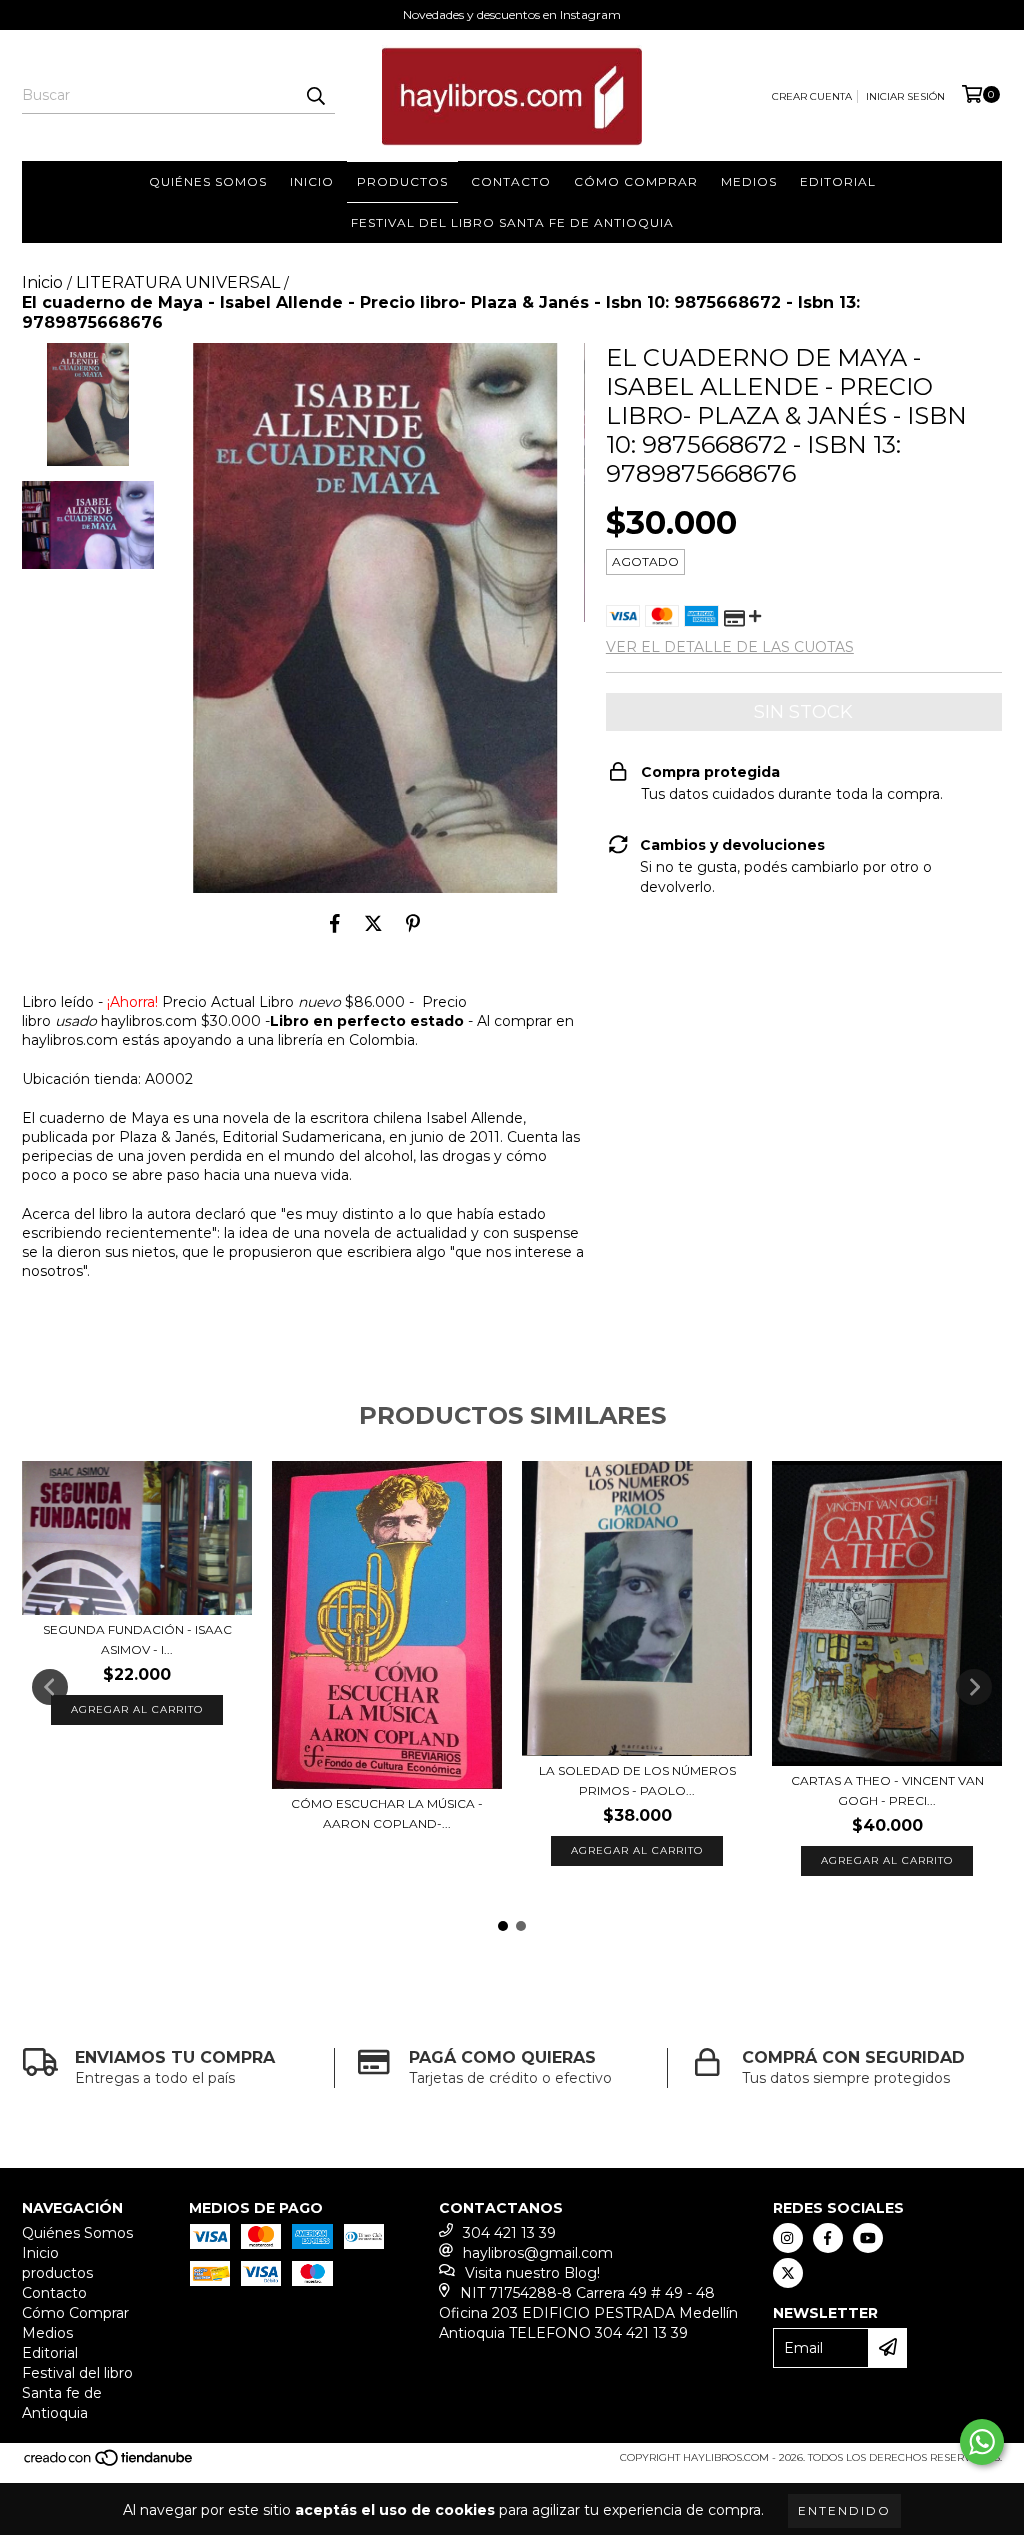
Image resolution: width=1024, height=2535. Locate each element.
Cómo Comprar (636, 181)
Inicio (312, 181)
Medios (749, 181)
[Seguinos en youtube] (868, 2238)
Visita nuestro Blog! (532, 2273)
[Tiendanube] (109, 2464)
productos (402, 181)
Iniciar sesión (905, 96)
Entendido (844, 2510)
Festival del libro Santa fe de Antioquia (512, 222)
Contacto (511, 181)
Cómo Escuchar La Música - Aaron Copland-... (387, 1813)
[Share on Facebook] (335, 923)
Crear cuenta (812, 96)
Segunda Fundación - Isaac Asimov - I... (137, 1639)
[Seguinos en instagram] (788, 2238)
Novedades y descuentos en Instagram (512, 14)
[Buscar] (315, 96)
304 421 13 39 (509, 2233)
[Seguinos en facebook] (828, 2238)
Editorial (838, 181)
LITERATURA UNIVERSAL (178, 282)
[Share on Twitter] (373, 923)
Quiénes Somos (208, 181)
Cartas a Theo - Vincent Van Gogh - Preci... (887, 1790)
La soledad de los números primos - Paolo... (637, 1780)
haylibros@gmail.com (538, 2253)
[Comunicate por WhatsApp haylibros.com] (982, 2442)
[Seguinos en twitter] (788, 2273)
